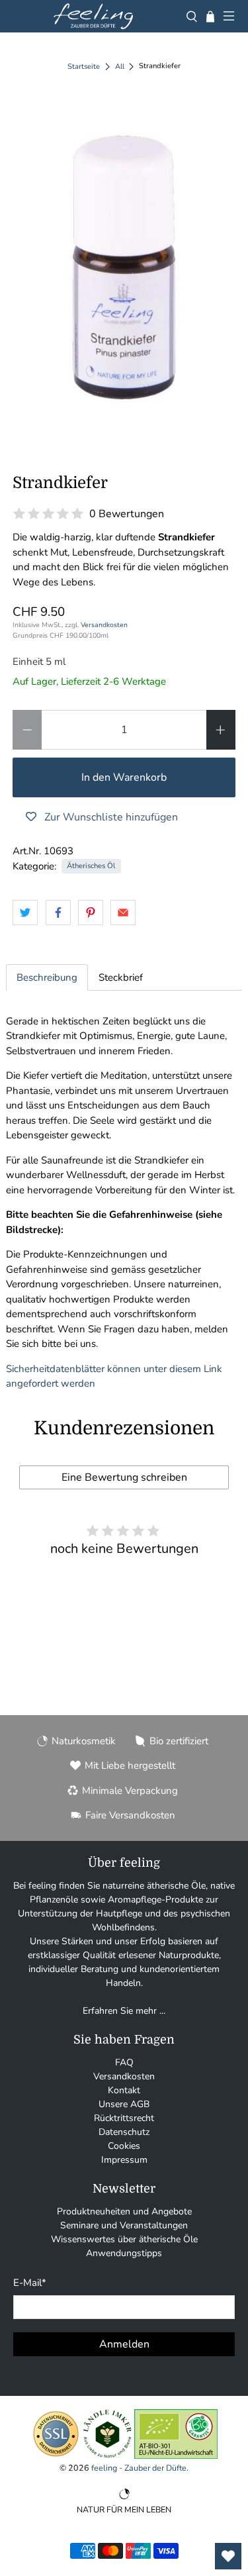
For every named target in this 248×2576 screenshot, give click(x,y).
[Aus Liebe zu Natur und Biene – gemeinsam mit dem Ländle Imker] (107, 2456)
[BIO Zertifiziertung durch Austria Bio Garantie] (176, 2456)
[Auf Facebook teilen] (58, 913)
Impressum (124, 2160)
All (120, 67)
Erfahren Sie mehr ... (124, 2011)
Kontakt (124, 2090)
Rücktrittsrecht (124, 2118)
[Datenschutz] (56, 2456)
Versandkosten (104, 625)
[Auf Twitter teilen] (25, 913)
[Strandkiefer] (124, 268)
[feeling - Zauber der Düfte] (93, 16)
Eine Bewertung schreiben (124, 1477)
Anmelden (124, 2344)
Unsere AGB (124, 2104)
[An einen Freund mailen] (123, 913)
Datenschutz (124, 2132)
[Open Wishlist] (228, 2556)
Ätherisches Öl (91, 866)
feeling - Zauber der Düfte (139, 2468)
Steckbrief (121, 977)
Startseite (84, 67)
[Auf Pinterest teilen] (91, 913)
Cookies (124, 2146)
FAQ (124, 2062)
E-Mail (30, 2283)
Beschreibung (47, 977)
